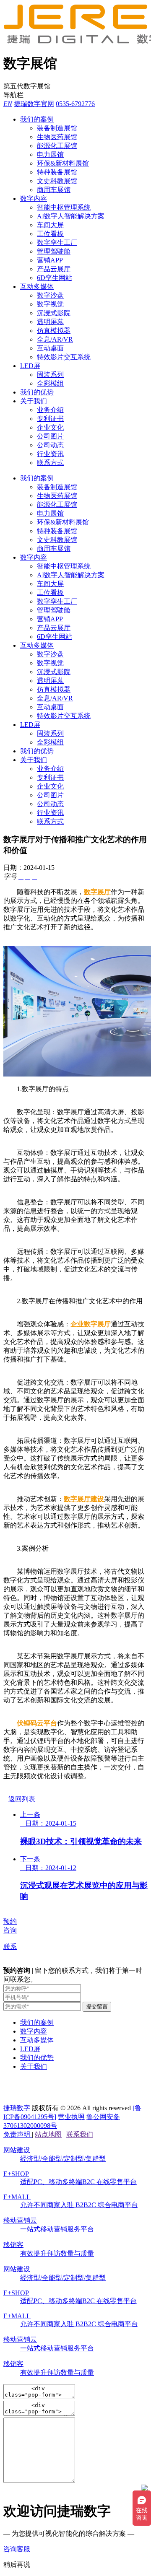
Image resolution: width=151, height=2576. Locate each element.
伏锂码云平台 (37, 1723)
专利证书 (50, 419)
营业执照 (71, 2117)
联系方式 (50, 463)
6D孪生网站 (55, 278)
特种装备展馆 (57, 172)
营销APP (50, 260)
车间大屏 (50, 225)
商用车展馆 (54, 190)
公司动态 (50, 445)
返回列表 (19, 1799)
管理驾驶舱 (54, 251)
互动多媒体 (37, 287)
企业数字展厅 (91, 1324)
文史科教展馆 (57, 181)
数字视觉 (50, 304)
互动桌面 (50, 348)
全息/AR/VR (55, 339)
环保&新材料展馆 (63, 163)
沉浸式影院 (54, 313)
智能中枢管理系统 (64, 207)
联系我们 (80, 2134)
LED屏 (30, 366)
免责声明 (18, 2134)
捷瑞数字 (17, 2108)
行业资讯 (50, 454)
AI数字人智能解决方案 (71, 216)
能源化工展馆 (57, 146)
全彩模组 (50, 383)
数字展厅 (97, 892)
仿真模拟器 (54, 331)
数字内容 (34, 198)
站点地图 (48, 2134)
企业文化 (50, 427)
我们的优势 (37, 392)
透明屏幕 (50, 322)
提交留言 (97, 2007)
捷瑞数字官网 (34, 104)
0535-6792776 (75, 104)
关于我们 (34, 401)
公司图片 (50, 436)
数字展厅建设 (84, 1499)
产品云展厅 (54, 269)
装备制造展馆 (57, 128)
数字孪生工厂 (57, 243)
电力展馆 (50, 154)
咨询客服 (17, 2549)
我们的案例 (37, 119)
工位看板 (50, 234)
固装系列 (50, 375)
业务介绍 (50, 410)
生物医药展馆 (57, 137)
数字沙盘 (50, 295)
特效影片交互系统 (64, 357)
